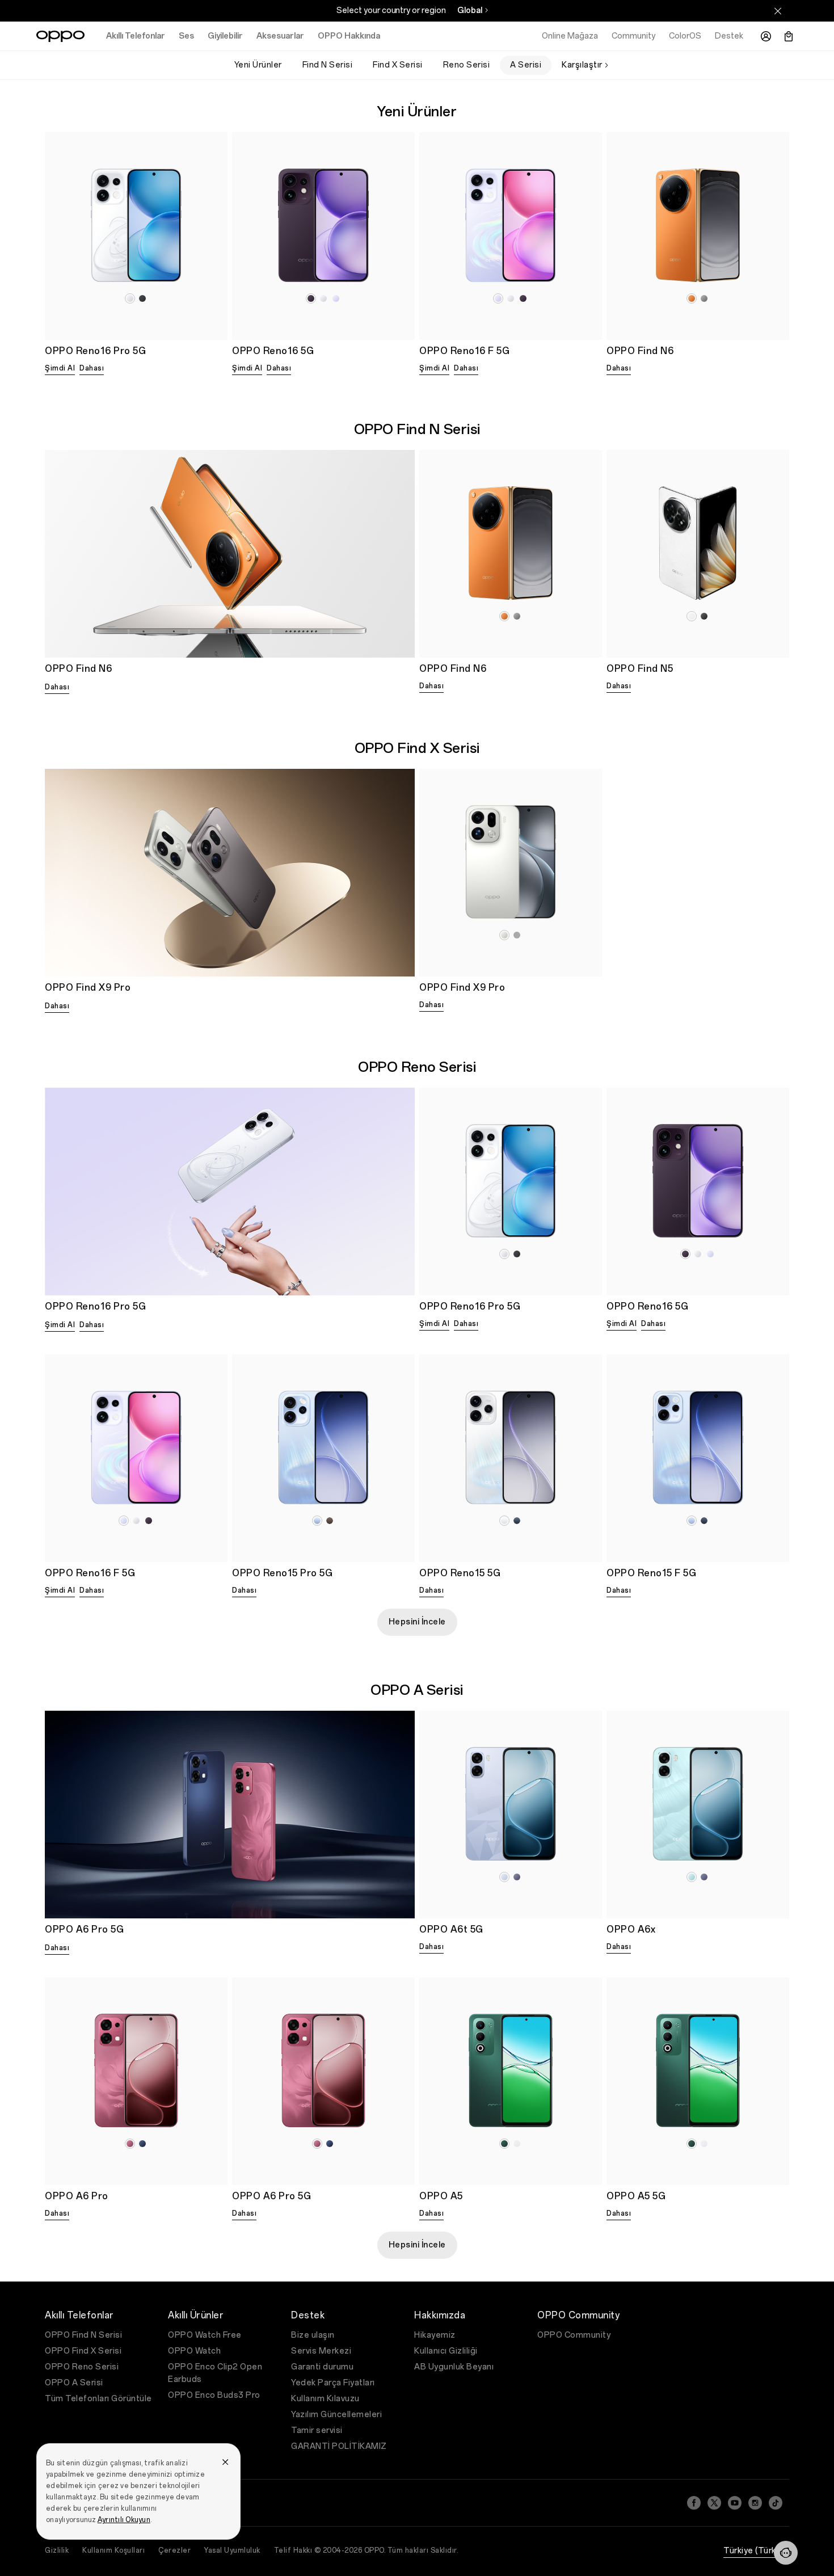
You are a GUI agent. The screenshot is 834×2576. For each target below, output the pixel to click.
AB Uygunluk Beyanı (454, 2367)
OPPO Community (574, 2335)
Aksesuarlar (280, 36)
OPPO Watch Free (205, 2335)
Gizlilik (57, 2550)
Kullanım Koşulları (113, 2550)
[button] (786, 2553)
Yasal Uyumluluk (232, 2550)
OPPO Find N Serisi (83, 2335)
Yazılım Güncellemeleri (336, 2415)
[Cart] (789, 36)
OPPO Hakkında (349, 36)
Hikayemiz (435, 2335)
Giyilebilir (225, 36)
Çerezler (174, 2550)
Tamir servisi (317, 2430)
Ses (186, 36)
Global (470, 10)
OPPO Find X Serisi (83, 2351)
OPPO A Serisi (74, 2383)
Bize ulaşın (313, 2335)
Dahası (92, 368)
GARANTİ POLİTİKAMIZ (339, 2446)
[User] (766, 36)
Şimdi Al (60, 368)
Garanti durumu (322, 2367)
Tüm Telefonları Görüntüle (98, 2399)
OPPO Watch (194, 2351)
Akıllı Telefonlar (136, 36)
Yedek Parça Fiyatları (333, 2383)
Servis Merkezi (321, 2351)
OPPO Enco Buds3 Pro (214, 2395)
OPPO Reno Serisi (82, 2367)
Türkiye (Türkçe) (756, 2551)
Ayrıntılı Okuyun (124, 2520)
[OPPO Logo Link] (60, 36)
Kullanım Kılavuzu (325, 2399)
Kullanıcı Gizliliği (446, 2351)
